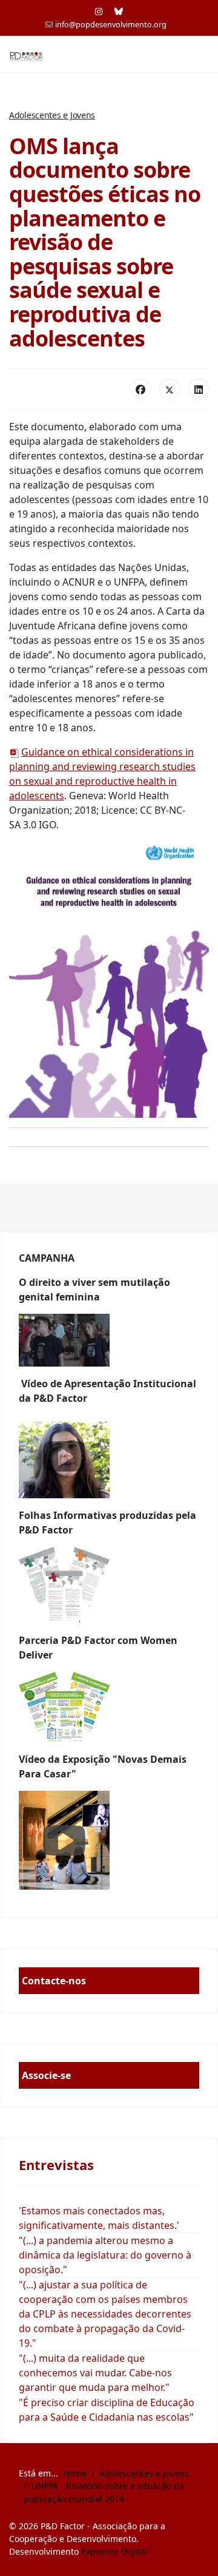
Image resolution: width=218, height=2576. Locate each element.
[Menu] (201, 55)
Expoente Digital (114, 2551)
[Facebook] (140, 389)
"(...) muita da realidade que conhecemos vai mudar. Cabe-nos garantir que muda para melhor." (95, 2373)
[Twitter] (170, 389)
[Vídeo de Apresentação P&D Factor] (109, 1457)
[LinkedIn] (199, 389)
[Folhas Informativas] (109, 1585)
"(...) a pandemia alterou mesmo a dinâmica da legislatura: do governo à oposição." (105, 2255)
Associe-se (46, 2075)
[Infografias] (109, 1707)
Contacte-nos (54, 1981)
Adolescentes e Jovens (52, 115)
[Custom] (119, 11)
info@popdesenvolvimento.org (111, 25)
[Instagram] (99, 11)
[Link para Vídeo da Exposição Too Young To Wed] (109, 1840)
